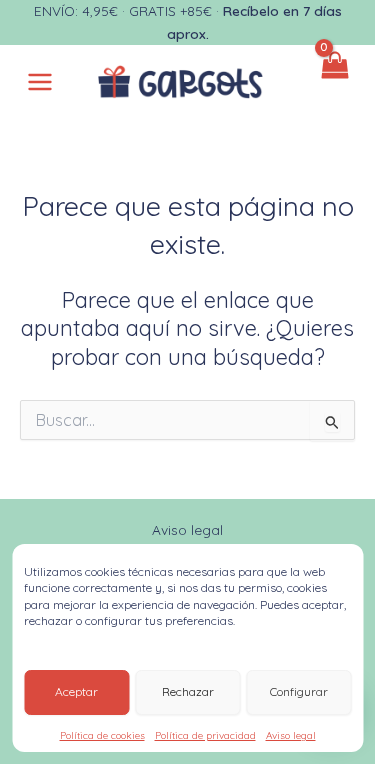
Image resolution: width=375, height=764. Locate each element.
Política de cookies (102, 735)
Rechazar (188, 691)
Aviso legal (291, 735)
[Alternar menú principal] (40, 82)
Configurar (299, 691)
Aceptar (76, 691)
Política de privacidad (205, 735)
